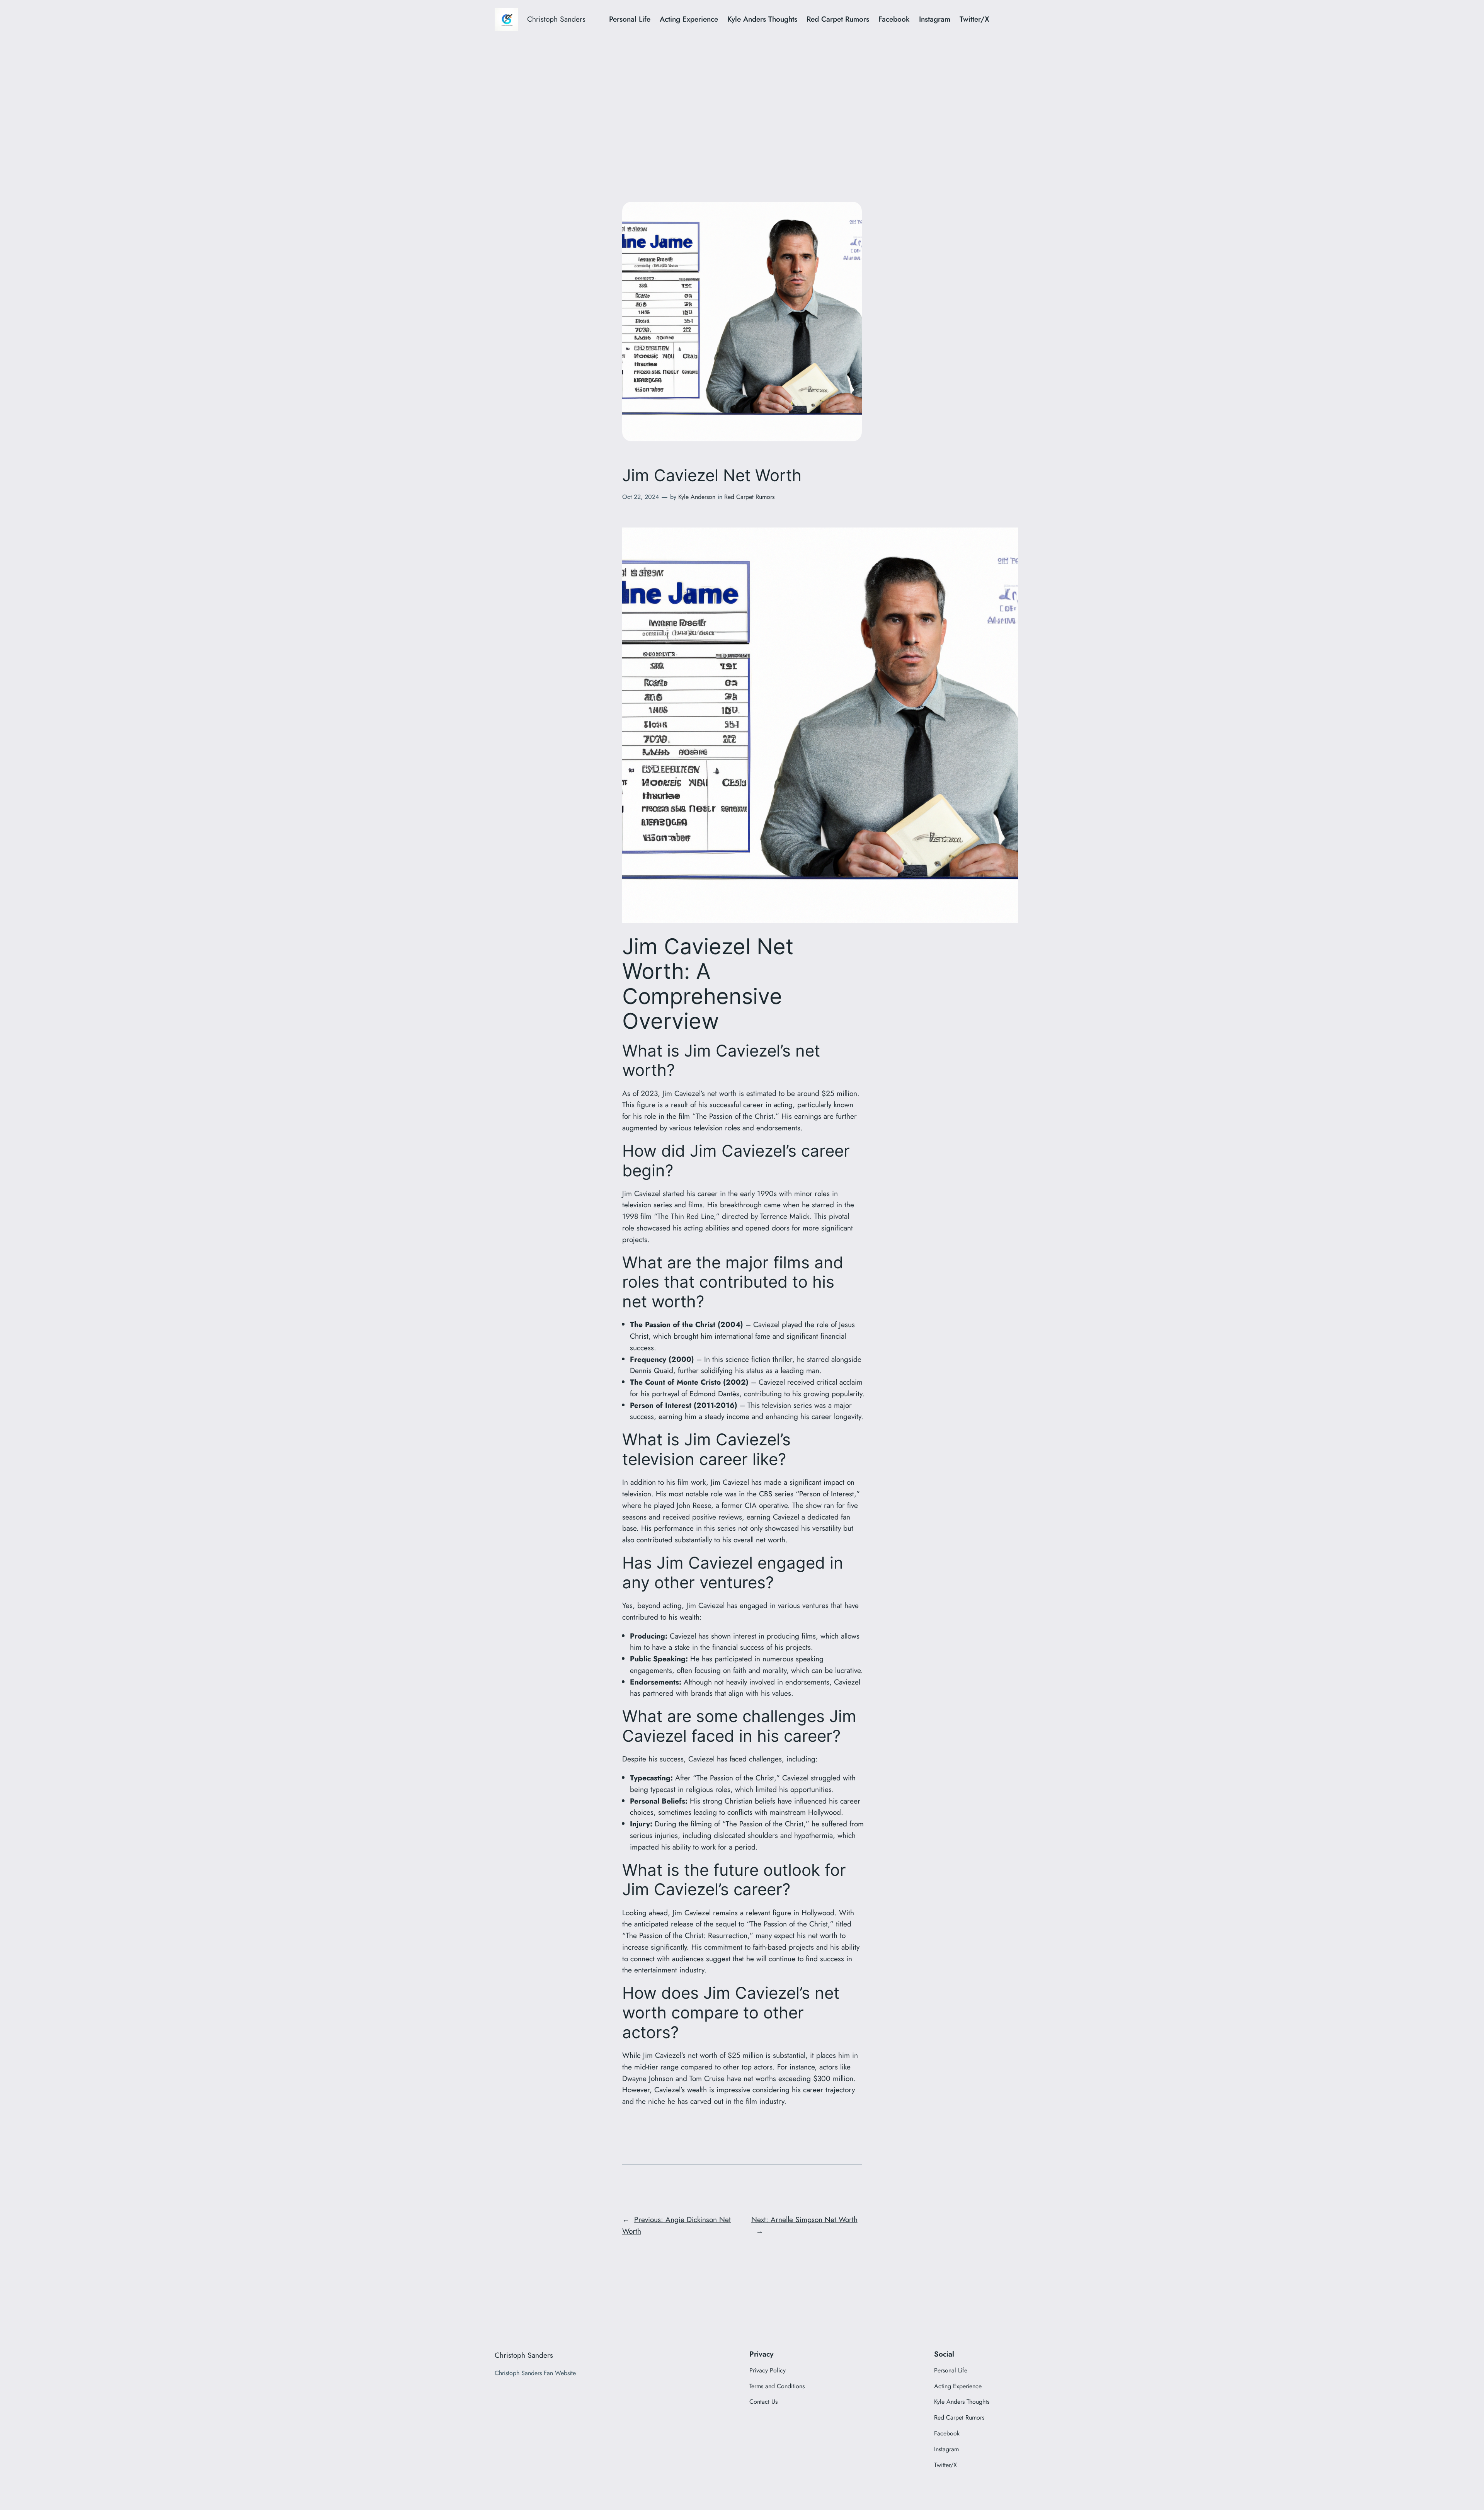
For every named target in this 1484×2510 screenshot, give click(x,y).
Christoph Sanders (556, 19)
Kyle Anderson (697, 497)
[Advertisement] (742, 100)
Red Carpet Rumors (749, 497)
